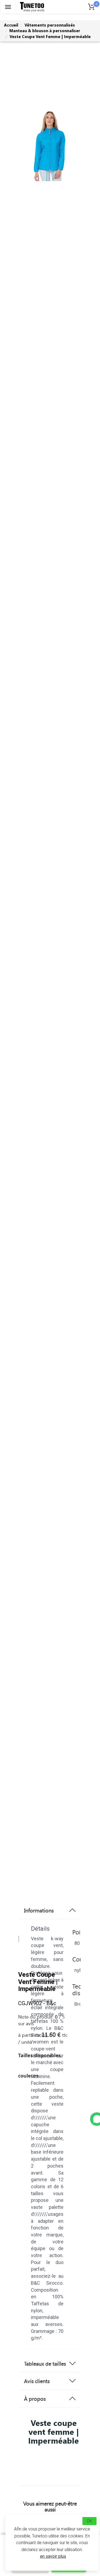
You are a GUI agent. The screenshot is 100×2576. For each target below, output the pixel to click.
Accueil (11, 25)
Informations (39, 1910)
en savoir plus (53, 2556)
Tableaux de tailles (45, 2363)
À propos (35, 2399)
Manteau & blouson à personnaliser (45, 31)
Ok (89, 2521)
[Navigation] (8, 7)
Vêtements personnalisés (50, 25)
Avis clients (37, 2381)
